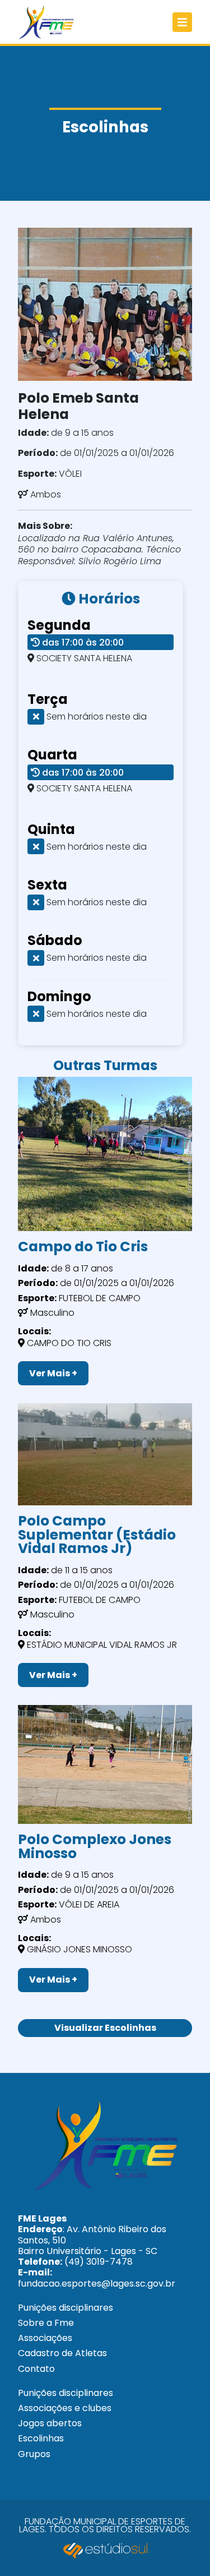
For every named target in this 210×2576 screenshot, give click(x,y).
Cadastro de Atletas (62, 2353)
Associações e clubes (65, 2408)
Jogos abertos (50, 2423)
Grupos (34, 2454)
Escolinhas (41, 2438)
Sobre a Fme (46, 2323)
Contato (36, 2369)
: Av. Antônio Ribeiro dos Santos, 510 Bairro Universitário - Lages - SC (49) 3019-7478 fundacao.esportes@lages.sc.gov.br (97, 2251)
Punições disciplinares (66, 2308)
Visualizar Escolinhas (105, 2028)
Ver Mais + (53, 1373)
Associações (45, 2338)
